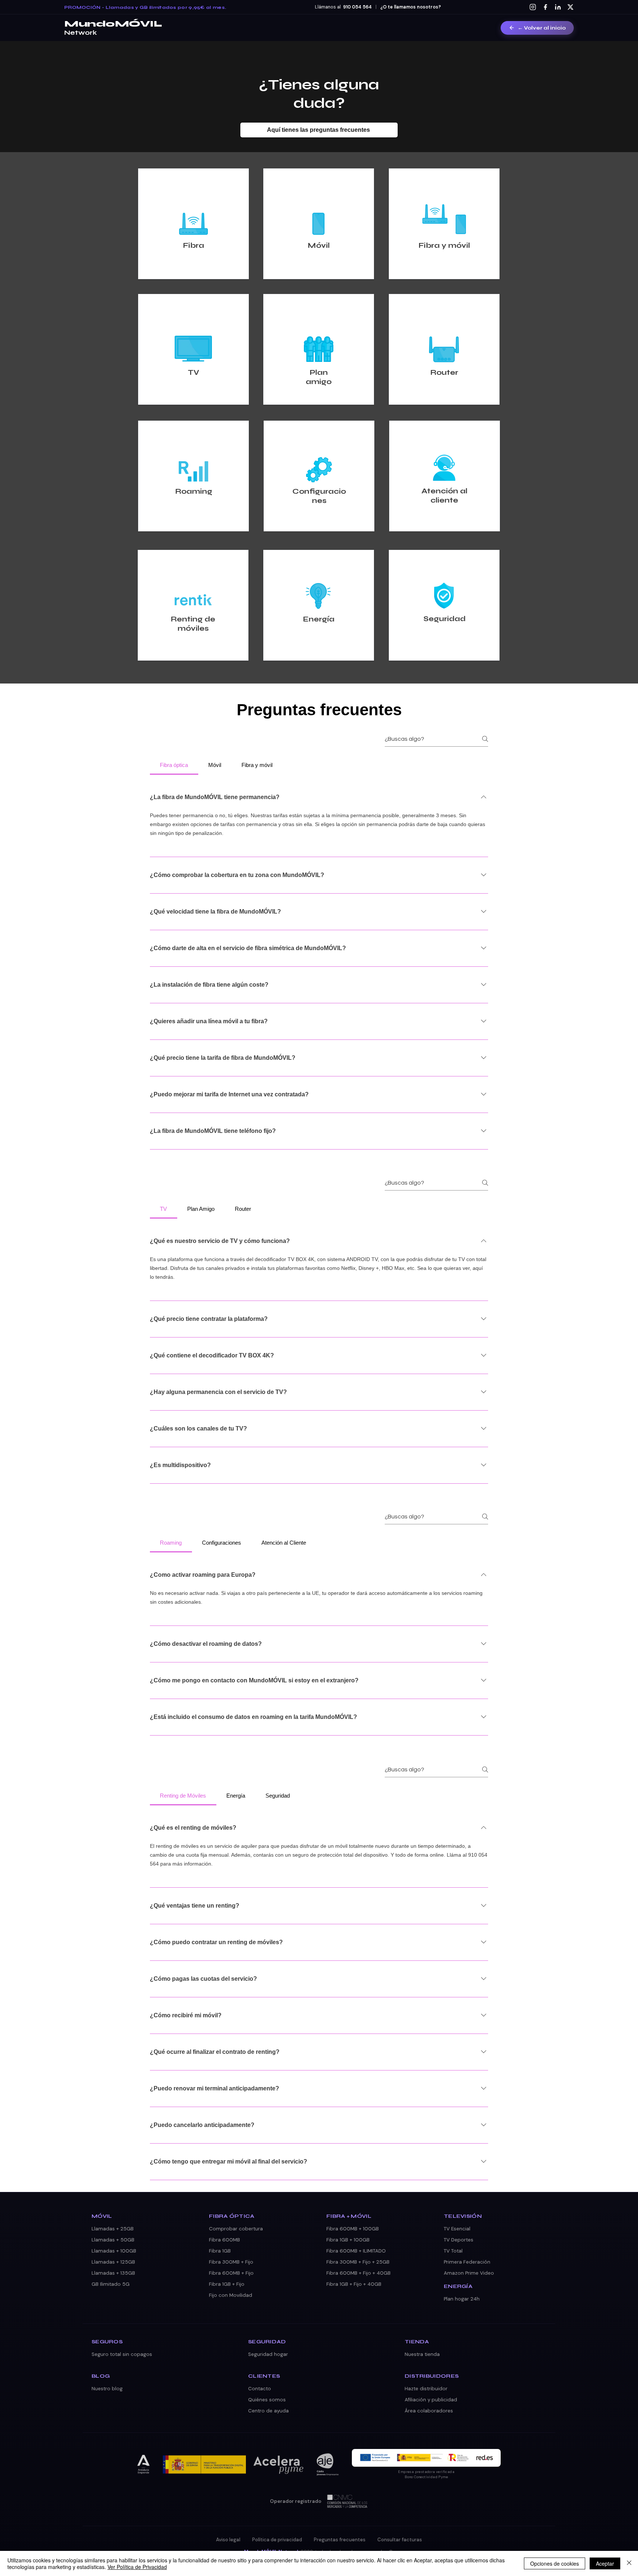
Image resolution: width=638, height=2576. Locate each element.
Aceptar (605, 2563)
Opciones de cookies (555, 2563)
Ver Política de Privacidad (137, 2567)
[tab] (174, 765)
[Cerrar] (629, 2563)
